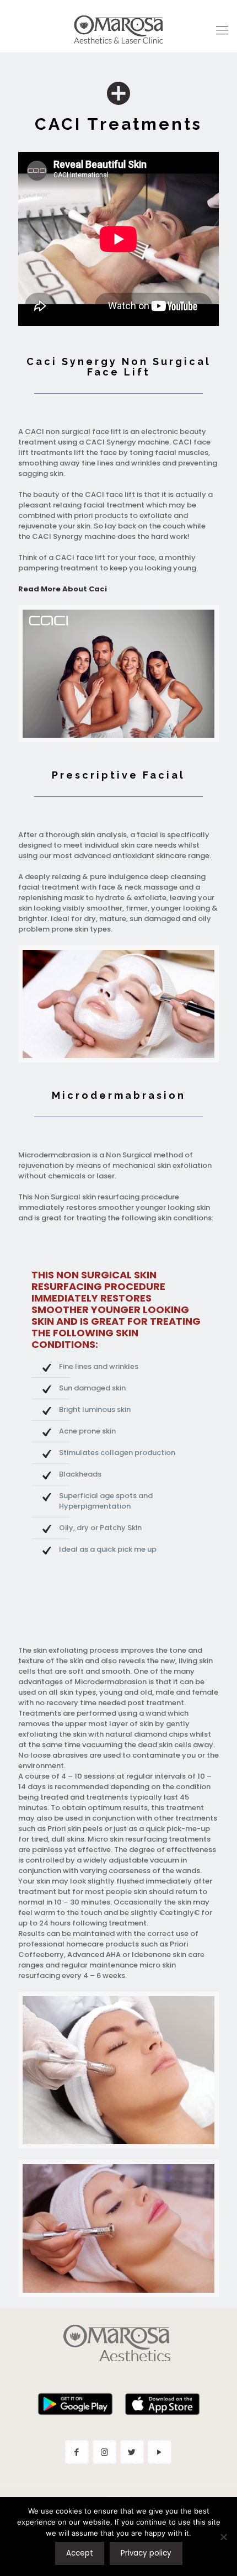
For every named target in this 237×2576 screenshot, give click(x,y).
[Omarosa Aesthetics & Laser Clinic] (118, 30)
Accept (80, 2553)
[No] (223, 2537)
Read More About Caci (63, 589)
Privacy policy (146, 2553)
